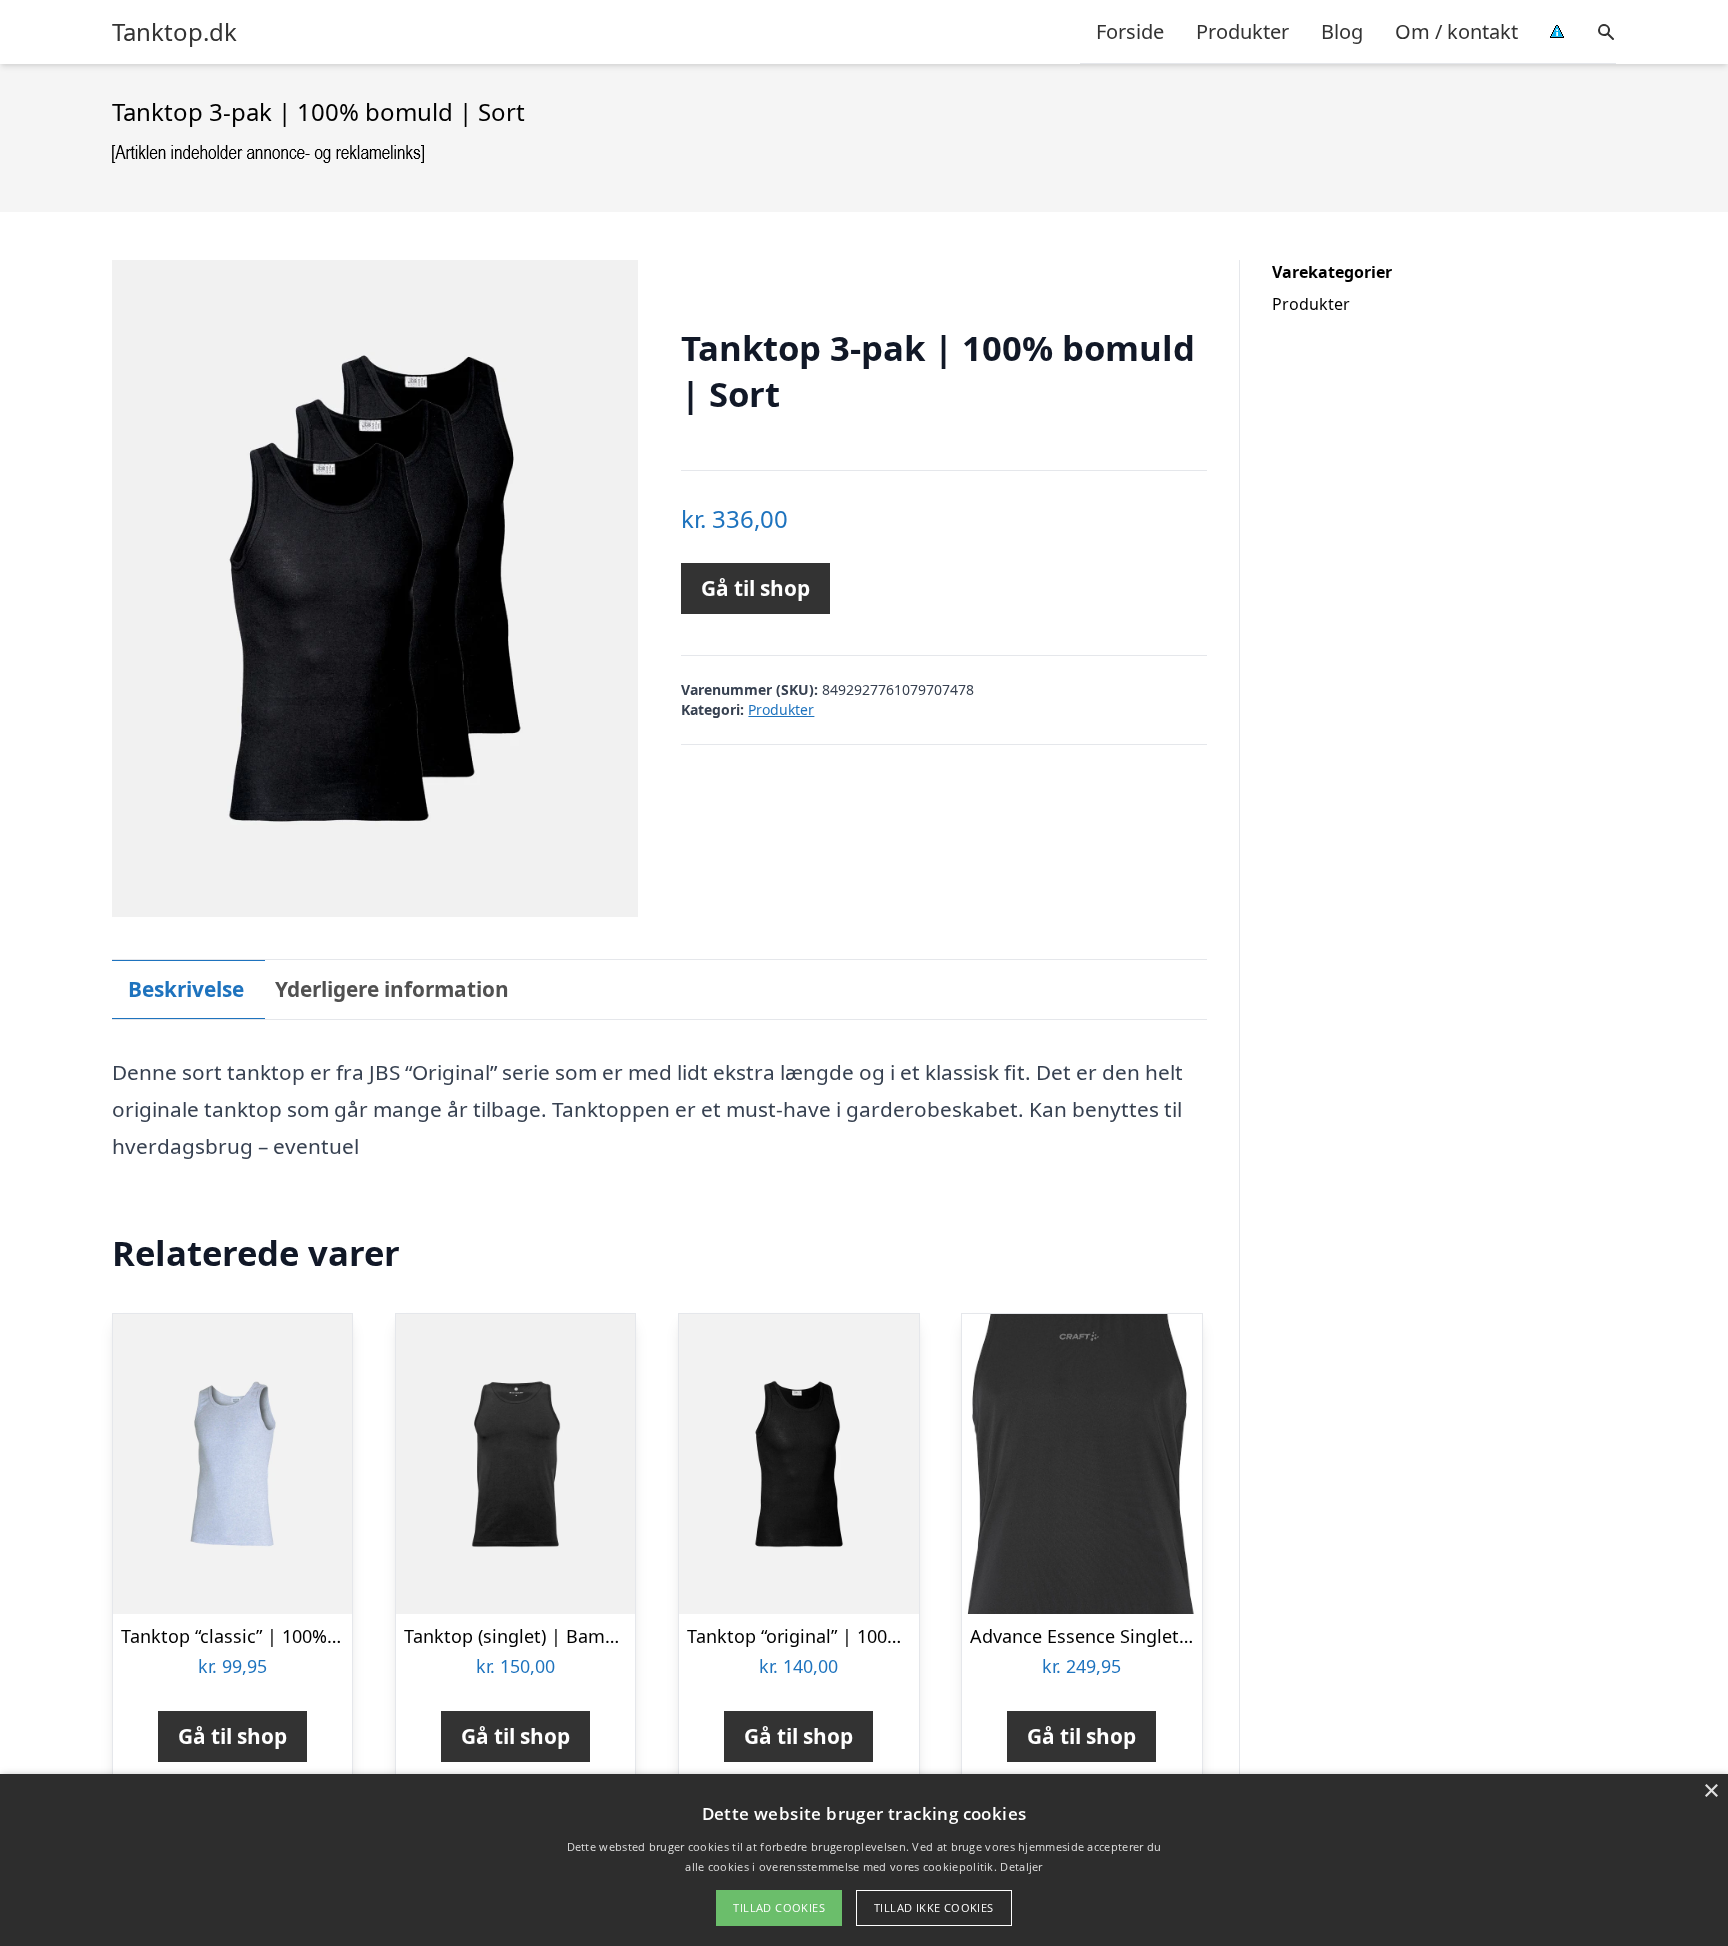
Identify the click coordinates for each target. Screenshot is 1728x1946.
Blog (1342, 31)
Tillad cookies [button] (779, 1907)
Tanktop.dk (174, 32)
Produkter (1242, 31)
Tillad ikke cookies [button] (934, 1907)
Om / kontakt (1456, 31)
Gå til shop (755, 588)
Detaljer (1021, 1866)
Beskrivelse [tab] (186, 989)
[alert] (864, 1860)
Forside (1130, 31)
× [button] (1710, 1791)
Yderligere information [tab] (392, 989)
